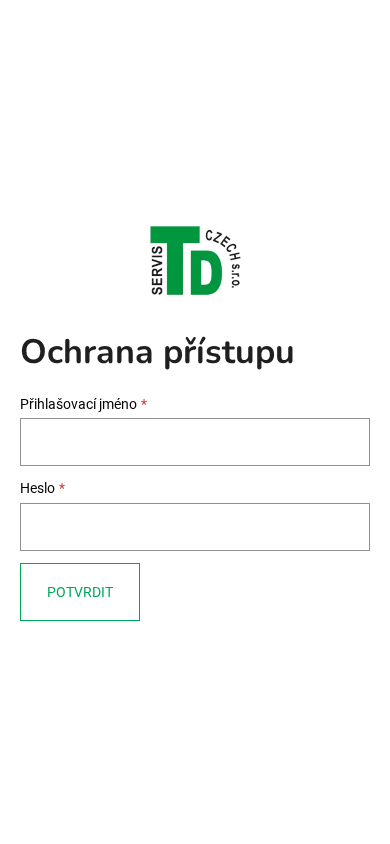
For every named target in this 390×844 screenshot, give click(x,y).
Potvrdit (80, 592)
